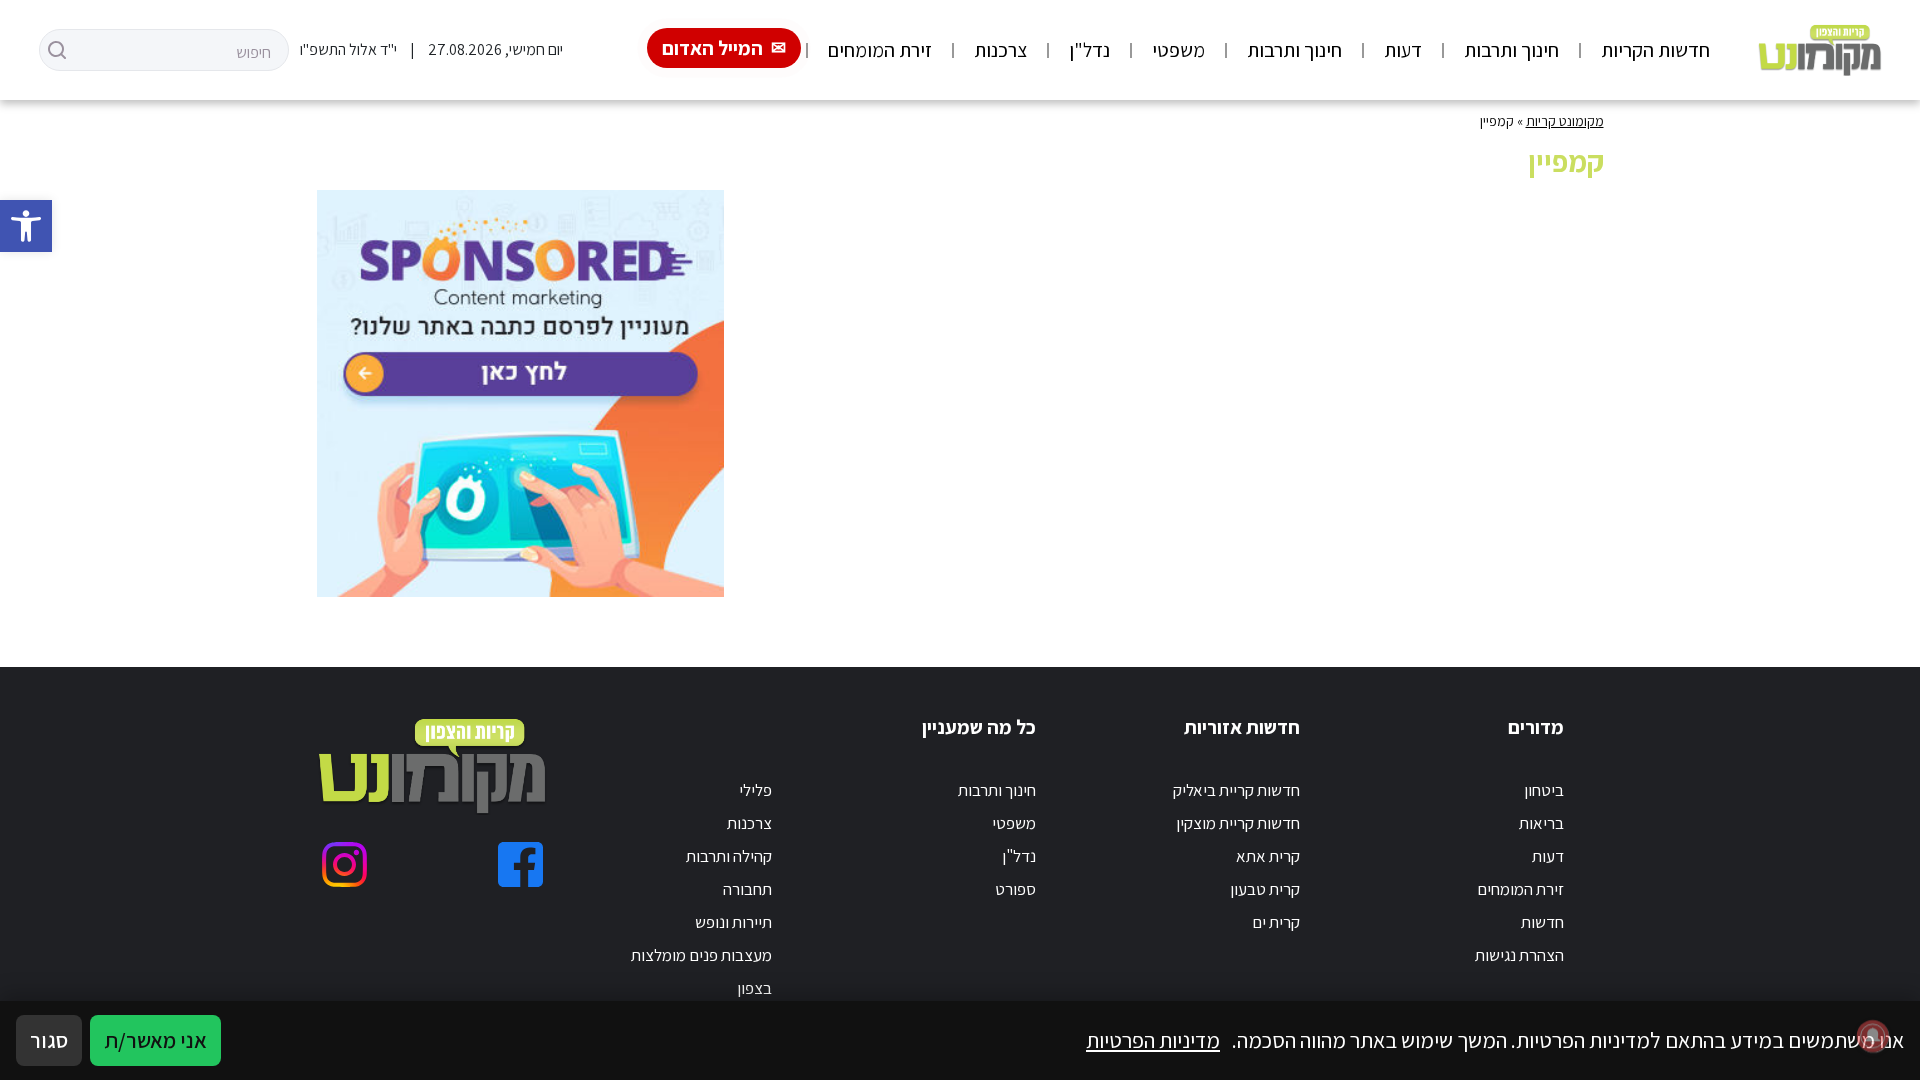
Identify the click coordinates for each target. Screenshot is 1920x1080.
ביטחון (1544, 790)
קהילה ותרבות (729, 856)
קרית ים (1276, 922)
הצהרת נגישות (1519, 955)
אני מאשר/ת (155, 1040)
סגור (49, 1040)
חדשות (1542, 922)
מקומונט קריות (1565, 121)
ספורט (1015, 889)
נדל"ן (1089, 50)
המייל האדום (712, 48)
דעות (1403, 50)
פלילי (755, 790)
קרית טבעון (1265, 889)
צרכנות (1000, 50)
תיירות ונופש (733, 922)
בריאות (1541, 823)
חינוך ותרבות (1511, 50)
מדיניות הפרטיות (1153, 1040)
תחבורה (747, 889)
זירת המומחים (880, 50)
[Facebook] (520, 864)
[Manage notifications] (1873, 1036)
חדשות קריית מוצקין (1238, 823)
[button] (26, 226)
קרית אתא (1268, 856)
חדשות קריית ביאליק (1236, 790)
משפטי (1178, 50)
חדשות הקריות (1655, 50)
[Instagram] (344, 864)
